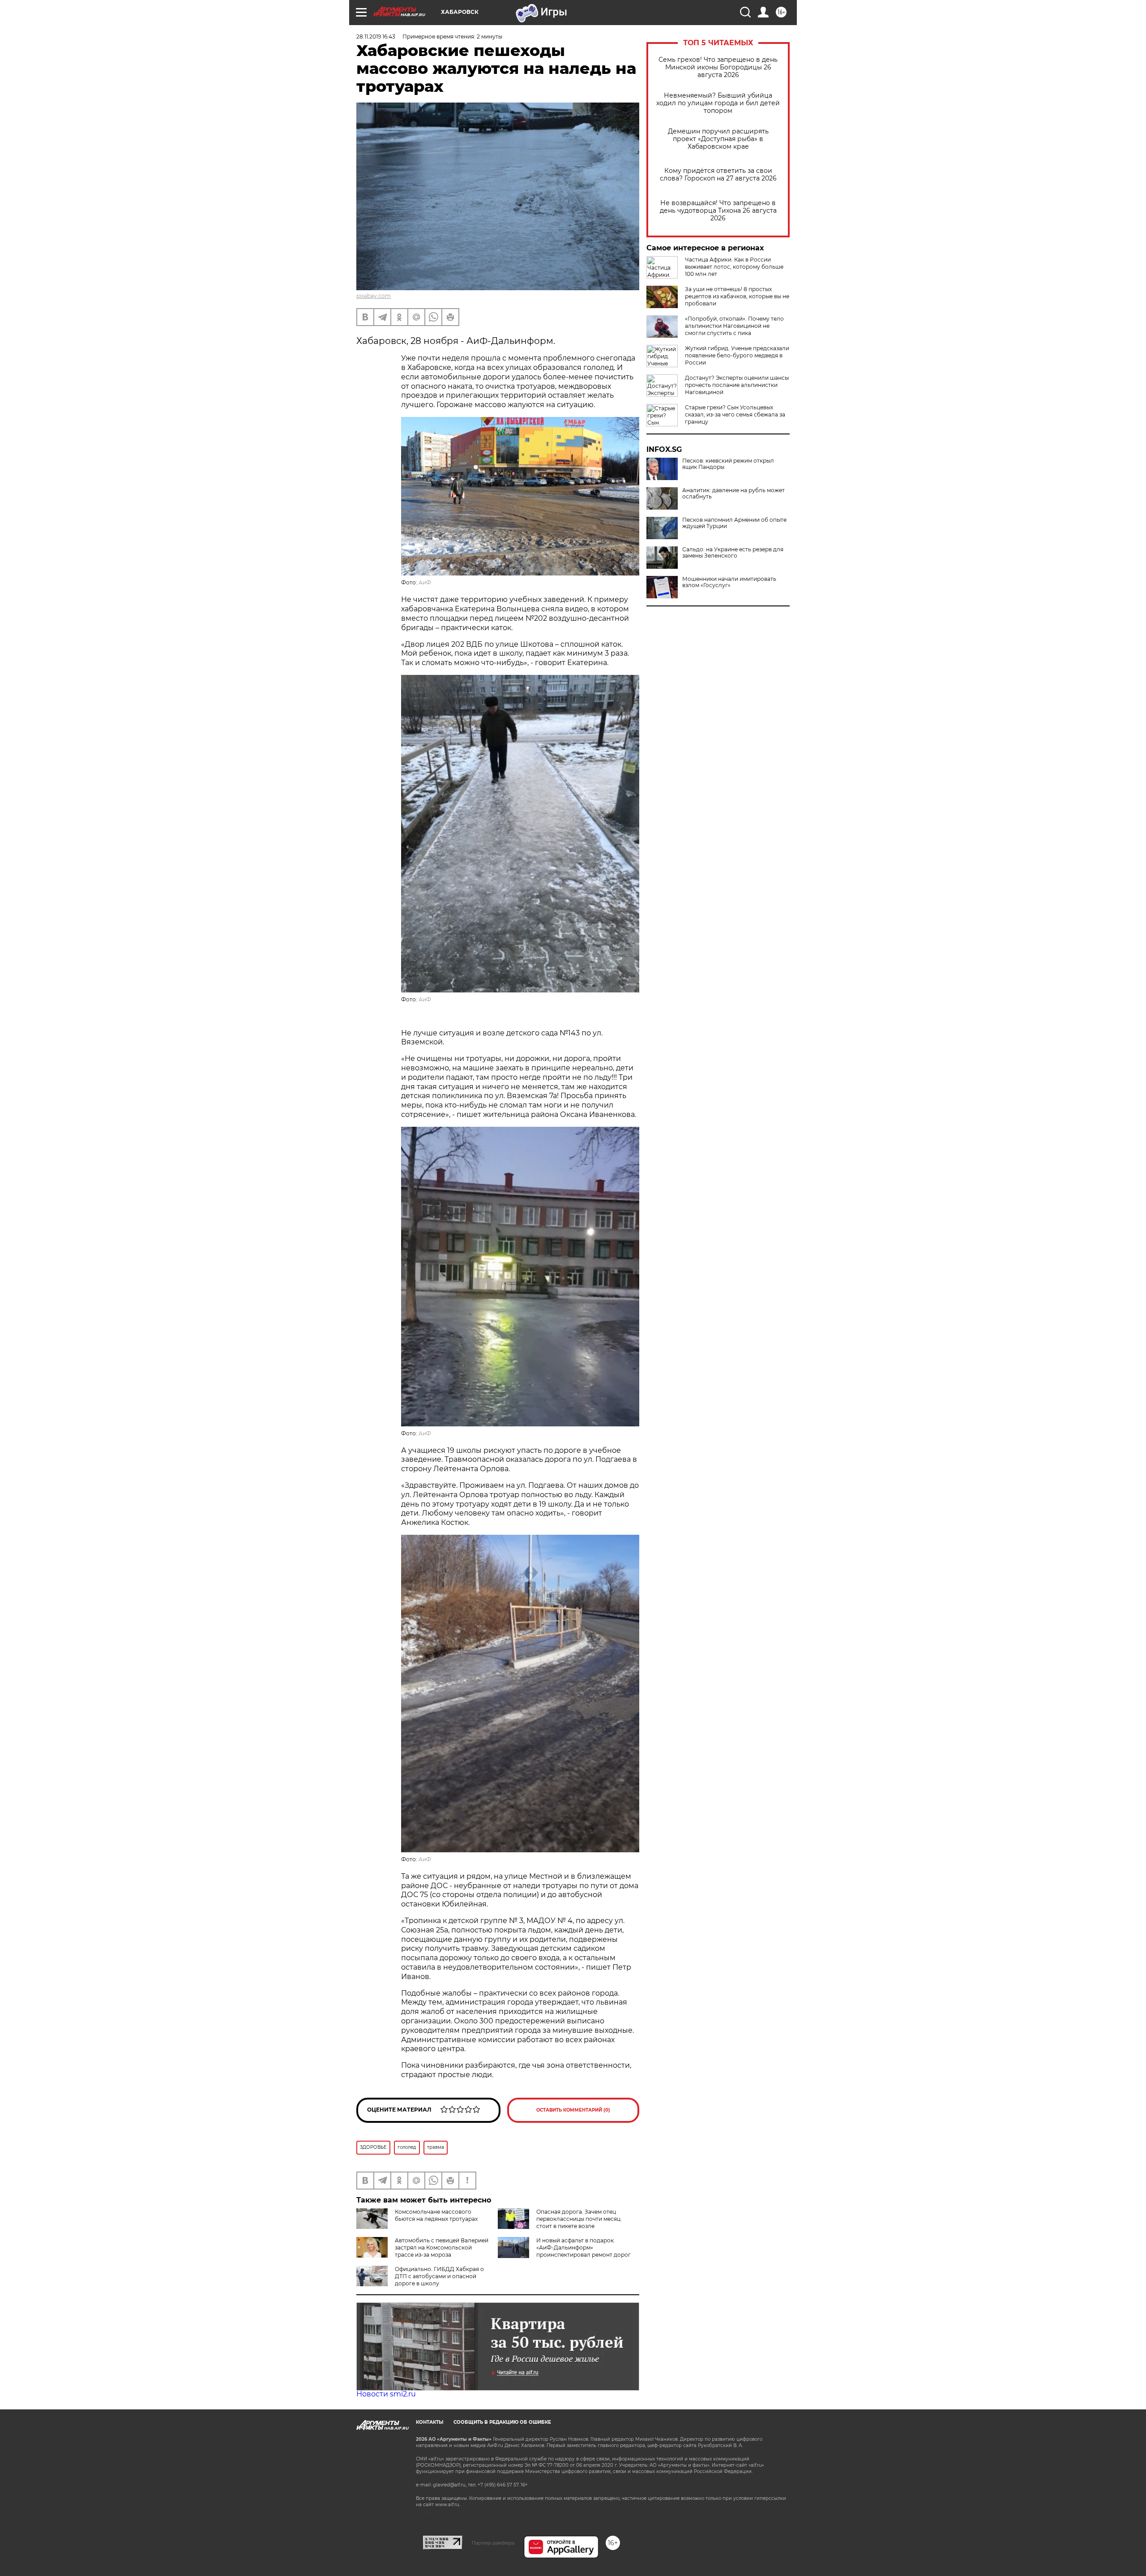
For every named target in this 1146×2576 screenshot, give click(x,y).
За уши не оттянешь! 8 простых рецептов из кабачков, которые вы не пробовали (737, 296)
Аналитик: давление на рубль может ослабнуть (733, 494)
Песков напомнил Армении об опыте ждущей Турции (734, 523)
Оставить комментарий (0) (573, 2110)
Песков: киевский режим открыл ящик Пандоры (728, 464)
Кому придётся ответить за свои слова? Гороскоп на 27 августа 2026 (718, 175)
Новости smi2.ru (386, 2394)
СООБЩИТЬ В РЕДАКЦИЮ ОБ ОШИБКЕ (502, 2422)
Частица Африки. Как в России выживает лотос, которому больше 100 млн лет (734, 267)
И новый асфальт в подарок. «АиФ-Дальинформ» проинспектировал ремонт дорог (584, 2248)
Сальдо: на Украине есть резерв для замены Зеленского (733, 553)
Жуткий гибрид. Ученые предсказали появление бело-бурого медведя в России (737, 355)
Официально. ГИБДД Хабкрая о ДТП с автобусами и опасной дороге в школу (439, 2276)
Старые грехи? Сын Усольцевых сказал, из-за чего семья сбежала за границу (735, 414)
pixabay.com (374, 296)
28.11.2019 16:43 (376, 36)
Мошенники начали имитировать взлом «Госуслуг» (729, 582)
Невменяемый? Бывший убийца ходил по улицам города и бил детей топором (718, 103)
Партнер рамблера (493, 2543)
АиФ (425, 582)
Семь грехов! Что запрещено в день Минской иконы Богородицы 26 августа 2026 (718, 67)
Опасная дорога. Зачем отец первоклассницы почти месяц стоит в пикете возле (578, 2219)
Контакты (430, 2422)
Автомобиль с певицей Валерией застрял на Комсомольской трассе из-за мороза (442, 2248)
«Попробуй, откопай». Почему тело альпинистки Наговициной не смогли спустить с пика (734, 326)
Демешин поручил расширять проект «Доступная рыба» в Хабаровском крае (718, 139)
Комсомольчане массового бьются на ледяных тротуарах (436, 2215)
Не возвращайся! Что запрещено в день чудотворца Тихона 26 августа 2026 (718, 211)
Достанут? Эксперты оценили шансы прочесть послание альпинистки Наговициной (737, 385)
